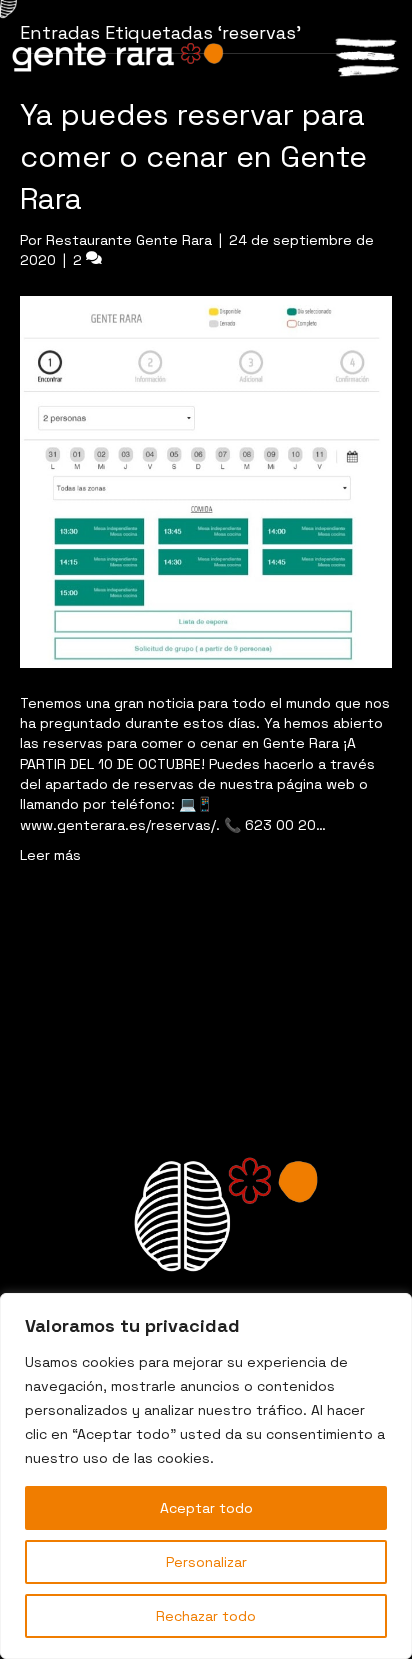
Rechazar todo (206, 1616)
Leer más (50, 855)
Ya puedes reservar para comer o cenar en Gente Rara (193, 156)
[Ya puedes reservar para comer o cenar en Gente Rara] (206, 480)
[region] (206, 1476)
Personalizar (206, 1562)
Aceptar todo (206, 1508)
